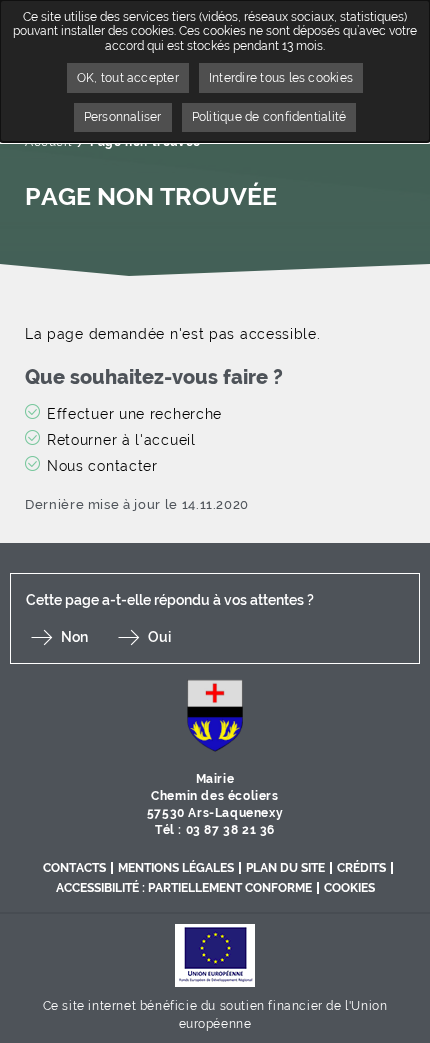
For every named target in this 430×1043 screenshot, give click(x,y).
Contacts (74, 868)
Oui (159, 637)
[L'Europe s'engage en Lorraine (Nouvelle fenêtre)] (215, 954)
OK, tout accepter (128, 78)
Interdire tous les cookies (281, 78)
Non (74, 637)
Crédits (361, 868)
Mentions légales (176, 868)
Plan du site (285, 868)
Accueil (48, 142)
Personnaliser (123, 117)
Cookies (349, 888)
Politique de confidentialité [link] (269, 117)
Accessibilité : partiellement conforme (184, 888)
